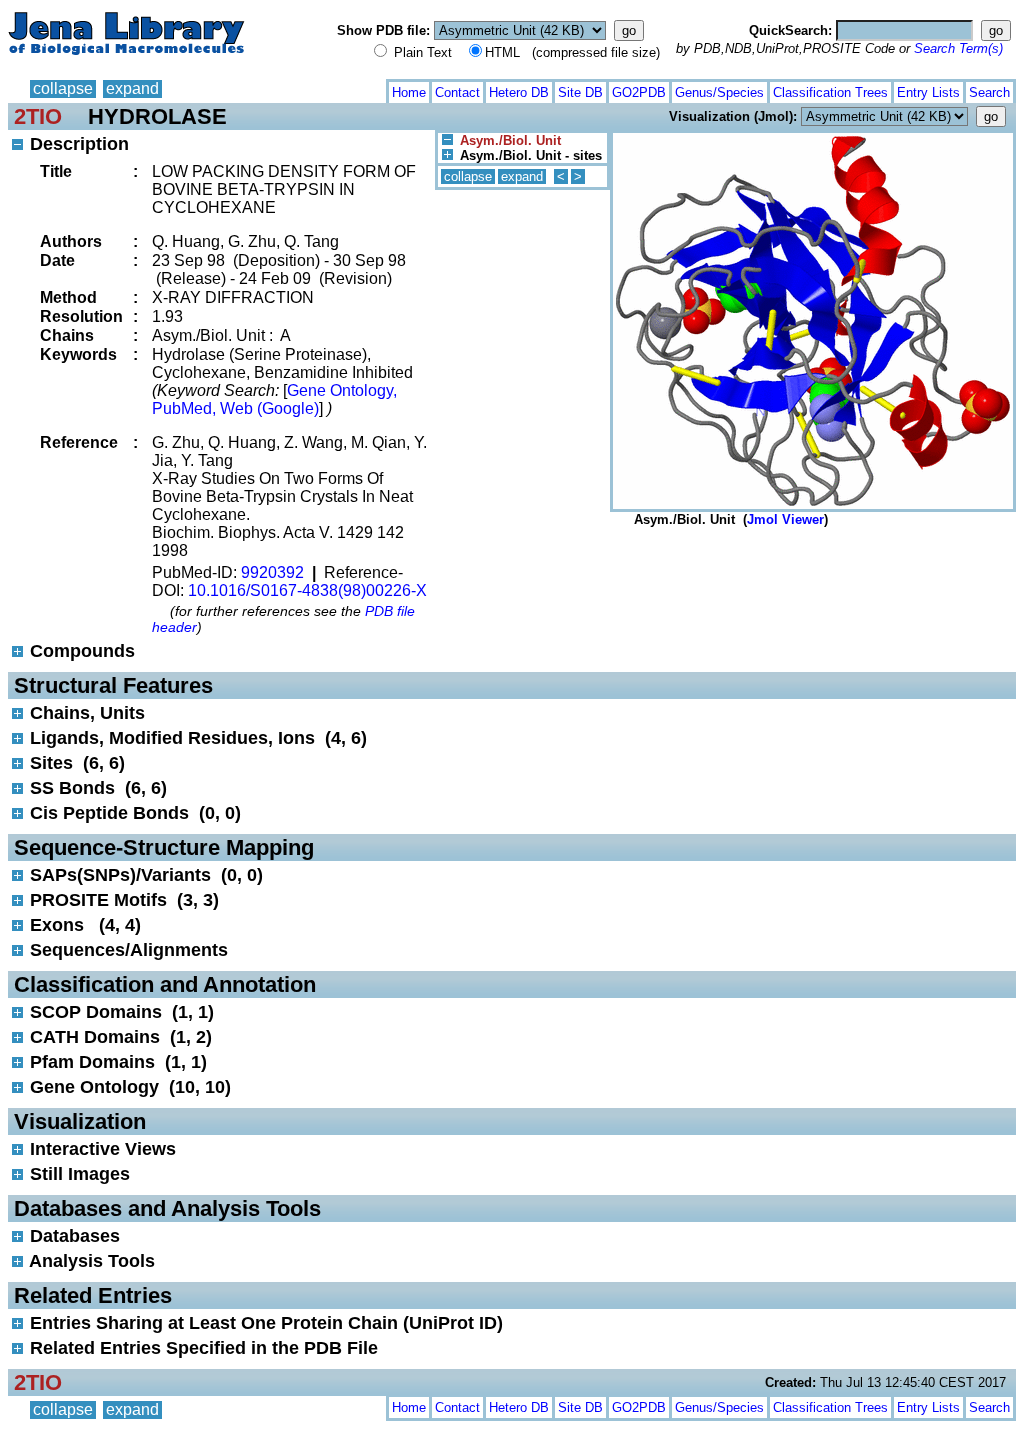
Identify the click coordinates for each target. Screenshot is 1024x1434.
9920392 (272, 572)
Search (989, 92)
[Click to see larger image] (813, 137)
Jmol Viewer (785, 519)
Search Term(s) (958, 48)
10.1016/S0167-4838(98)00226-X (307, 590)
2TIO (38, 116)
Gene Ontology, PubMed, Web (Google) (274, 399)
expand (132, 88)
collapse (63, 88)
